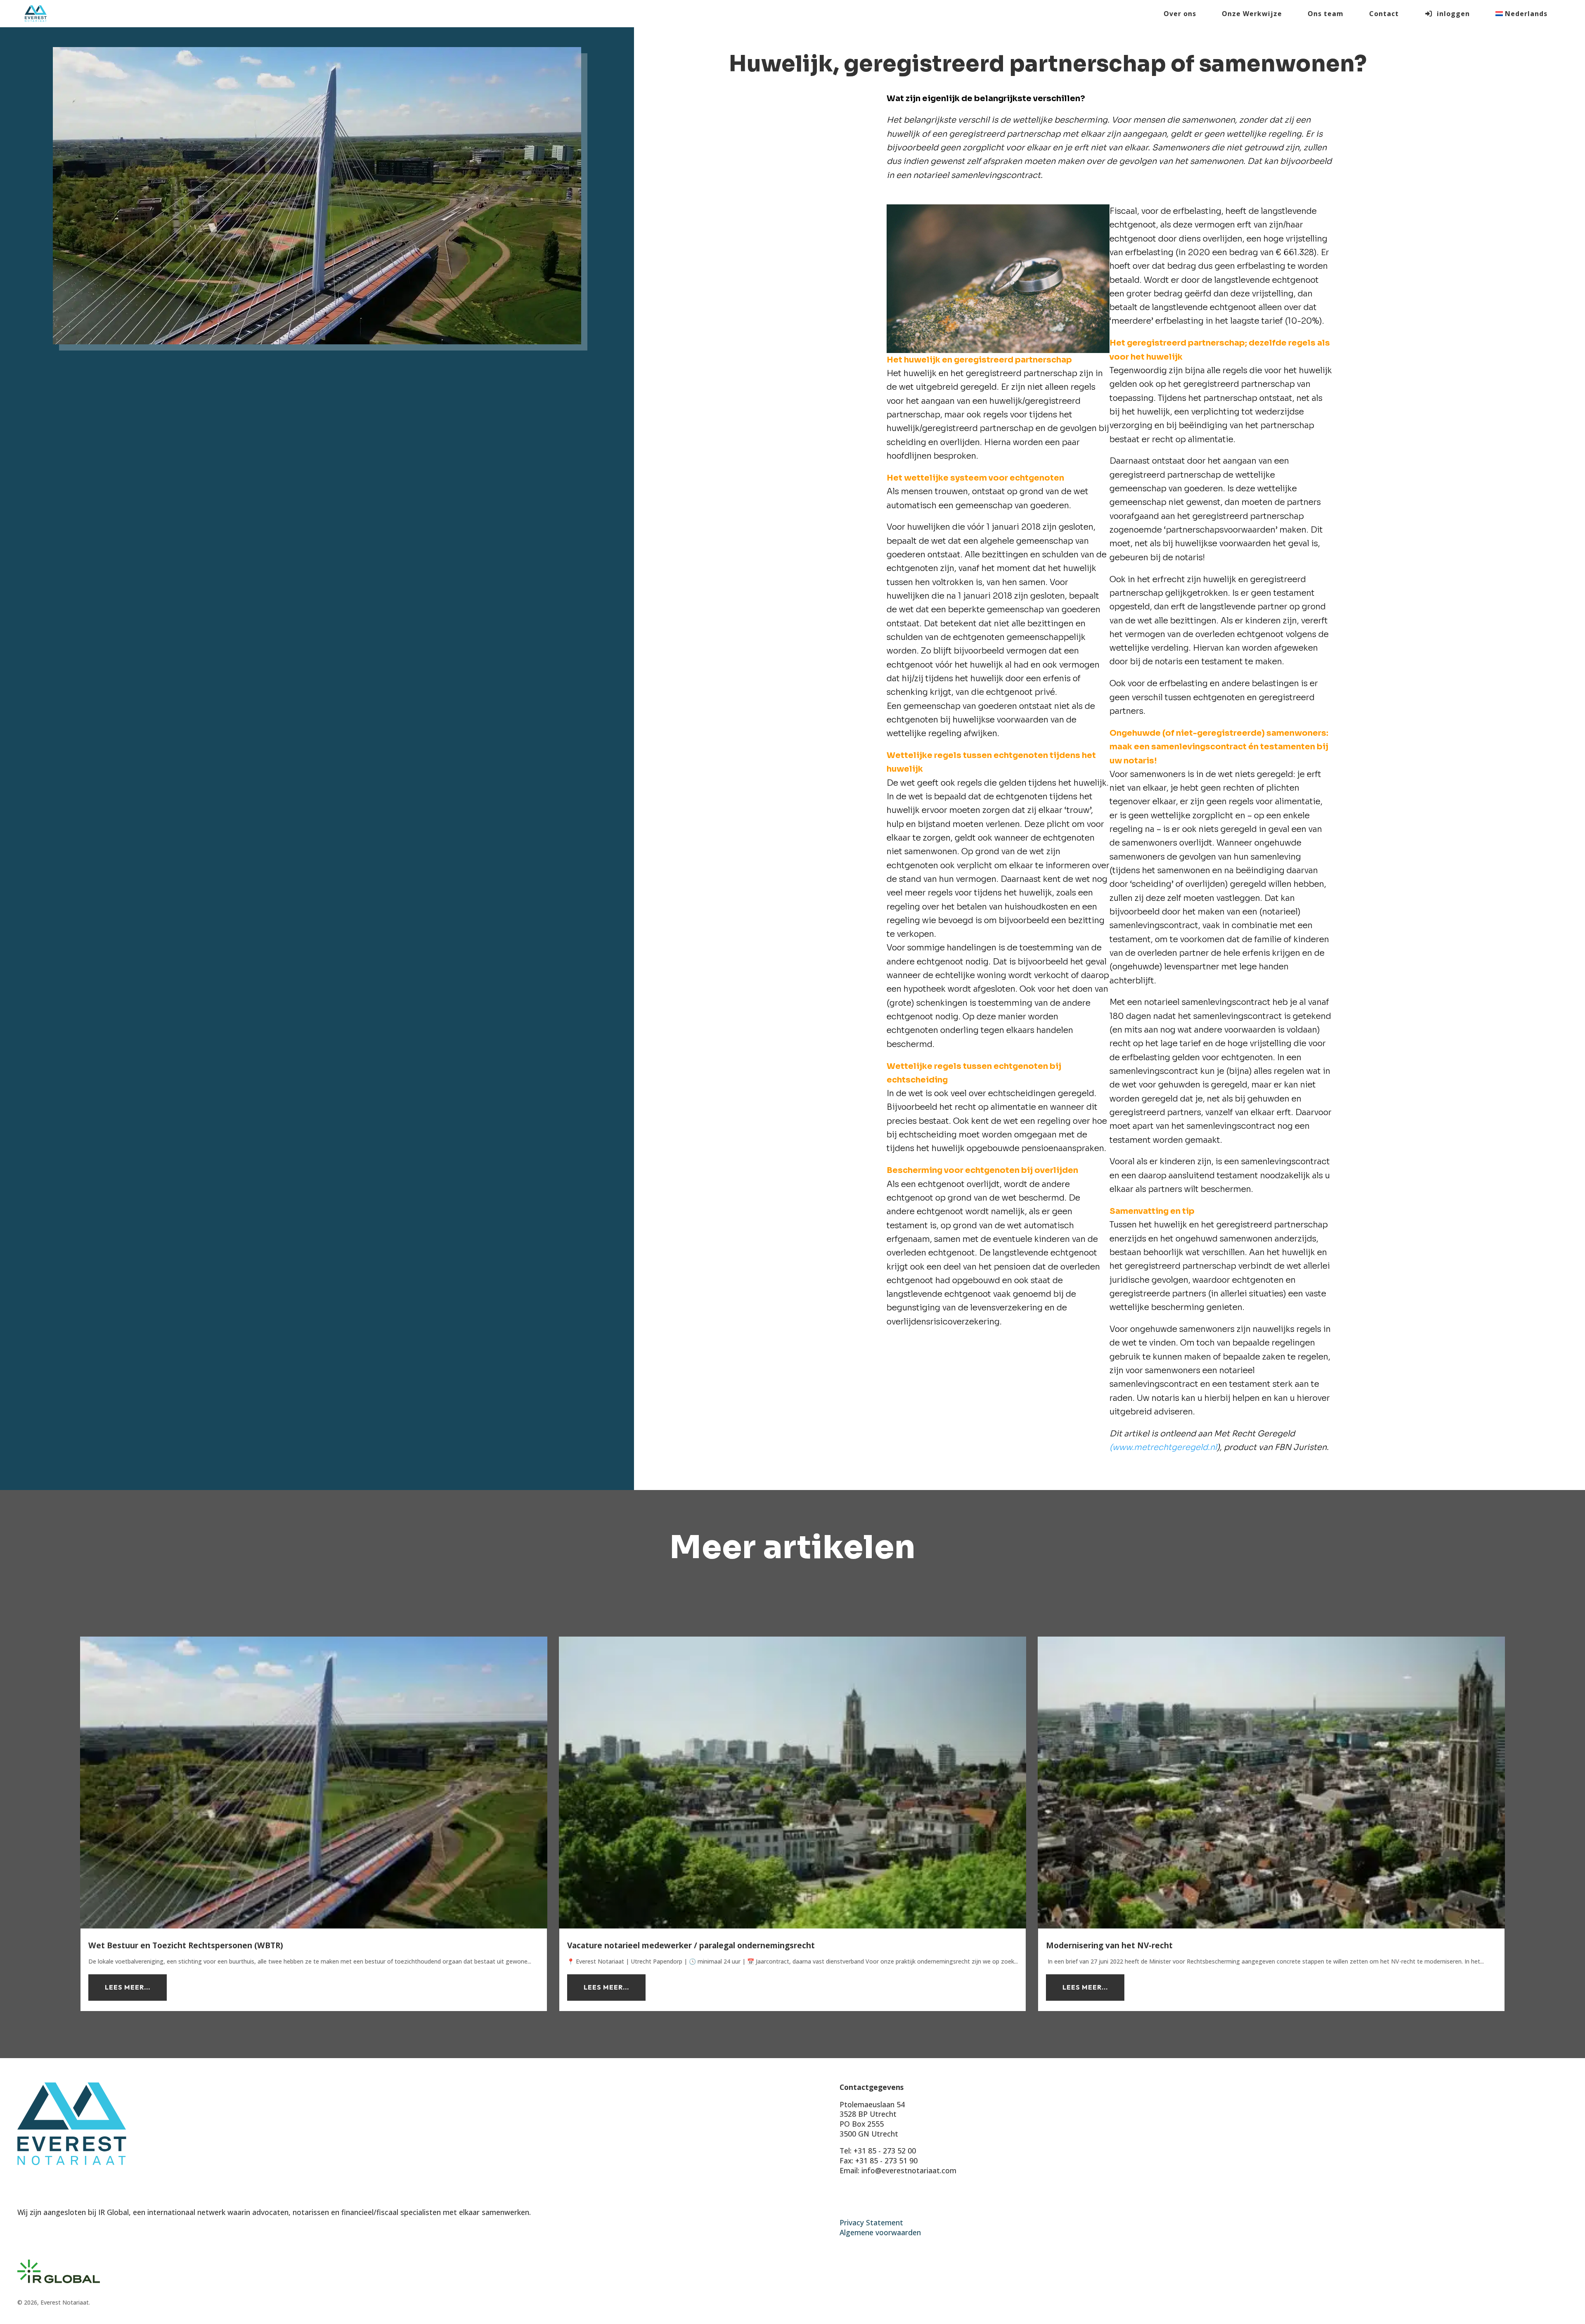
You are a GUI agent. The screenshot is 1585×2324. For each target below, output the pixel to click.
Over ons (1180, 14)
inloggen (1451, 14)
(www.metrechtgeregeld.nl (1163, 1447)
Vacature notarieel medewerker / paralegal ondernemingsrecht (691, 1945)
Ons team (1326, 14)
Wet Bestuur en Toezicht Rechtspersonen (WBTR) (186, 1945)
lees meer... (128, 1987)
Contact (1384, 14)
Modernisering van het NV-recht (1109, 1945)
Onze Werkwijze (1252, 14)
